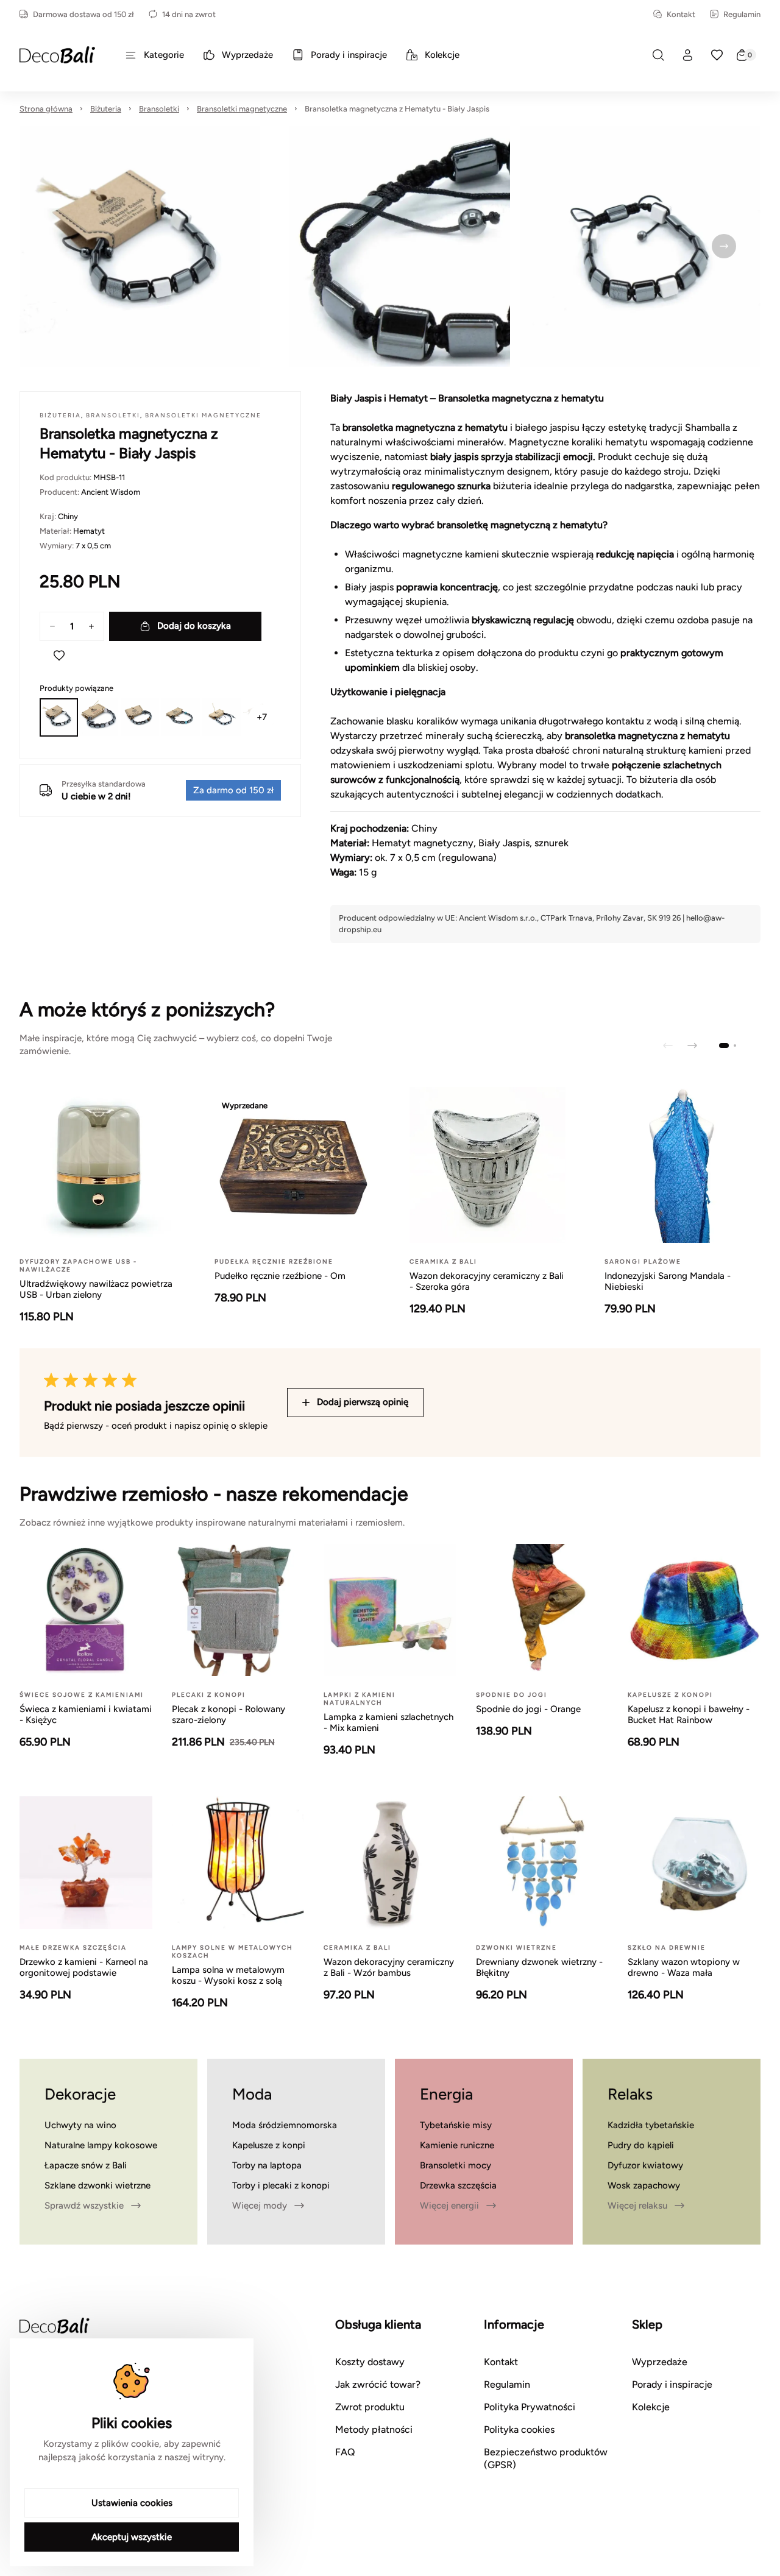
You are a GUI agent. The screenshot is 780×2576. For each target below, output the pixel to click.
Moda (252, 2094)
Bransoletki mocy (456, 2165)
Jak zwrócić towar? (378, 2384)
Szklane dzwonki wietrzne (97, 2185)
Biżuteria (106, 109)
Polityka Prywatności (530, 2407)
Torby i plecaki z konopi (281, 2185)
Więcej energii (449, 2206)
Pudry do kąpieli (641, 2145)
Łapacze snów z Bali (86, 2165)
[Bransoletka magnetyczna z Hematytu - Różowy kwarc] (100, 717)
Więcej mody (260, 2206)
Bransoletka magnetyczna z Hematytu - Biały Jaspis (397, 109)
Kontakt (681, 14)
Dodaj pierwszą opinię (363, 1402)
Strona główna (46, 109)
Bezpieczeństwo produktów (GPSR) (546, 2458)
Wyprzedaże (660, 2362)
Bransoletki (159, 109)
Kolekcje (651, 2407)
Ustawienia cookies (132, 2503)
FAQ (345, 2452)
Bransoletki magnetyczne (242, 109)
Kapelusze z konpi (269, 2145)
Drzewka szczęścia (458, 2185)
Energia (446, 2094)
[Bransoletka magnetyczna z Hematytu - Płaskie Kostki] (222, 717)
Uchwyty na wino (80, 2125)
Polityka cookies (519, 2429)
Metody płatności (374, 2429)
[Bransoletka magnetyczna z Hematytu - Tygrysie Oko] (140, 717)
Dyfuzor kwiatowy (645, 2165)
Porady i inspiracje (672, 2384)
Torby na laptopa (267, 2165)
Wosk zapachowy (644, 2185)
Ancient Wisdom (111, 492)
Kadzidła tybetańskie (651, 2125)
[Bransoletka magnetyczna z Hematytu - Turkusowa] (181, 717)
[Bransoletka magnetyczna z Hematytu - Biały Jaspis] (59, 717)
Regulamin (742, 14)
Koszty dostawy (370, 2362)
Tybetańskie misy (456, 2125)
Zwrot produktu (370, 2407)
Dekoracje (80, 2094)
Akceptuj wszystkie (132, 2537)
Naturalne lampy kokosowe (101, 2145)
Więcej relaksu (637, 2206)
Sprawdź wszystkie (84, 2206)
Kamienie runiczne (457, 2145)
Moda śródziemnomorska (285, 2125)
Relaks (630, 2094)
